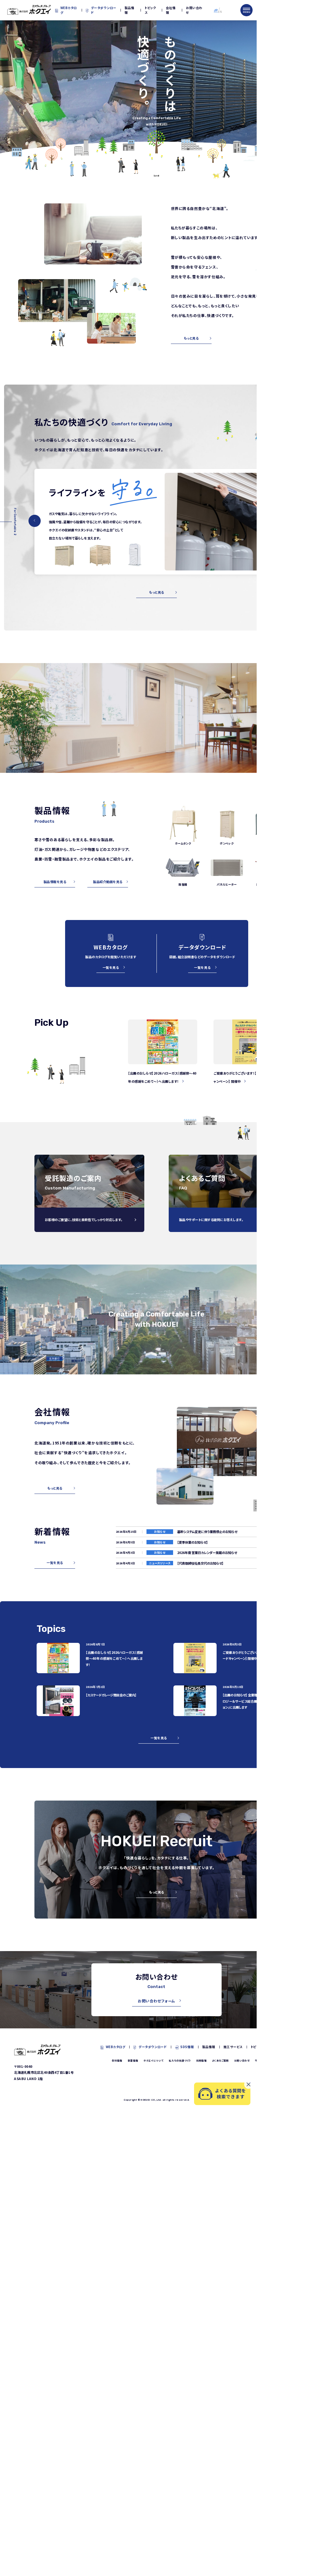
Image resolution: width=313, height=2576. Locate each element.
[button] (35, 521)
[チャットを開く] (222, 2094)
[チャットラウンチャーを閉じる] (249, 2084)
